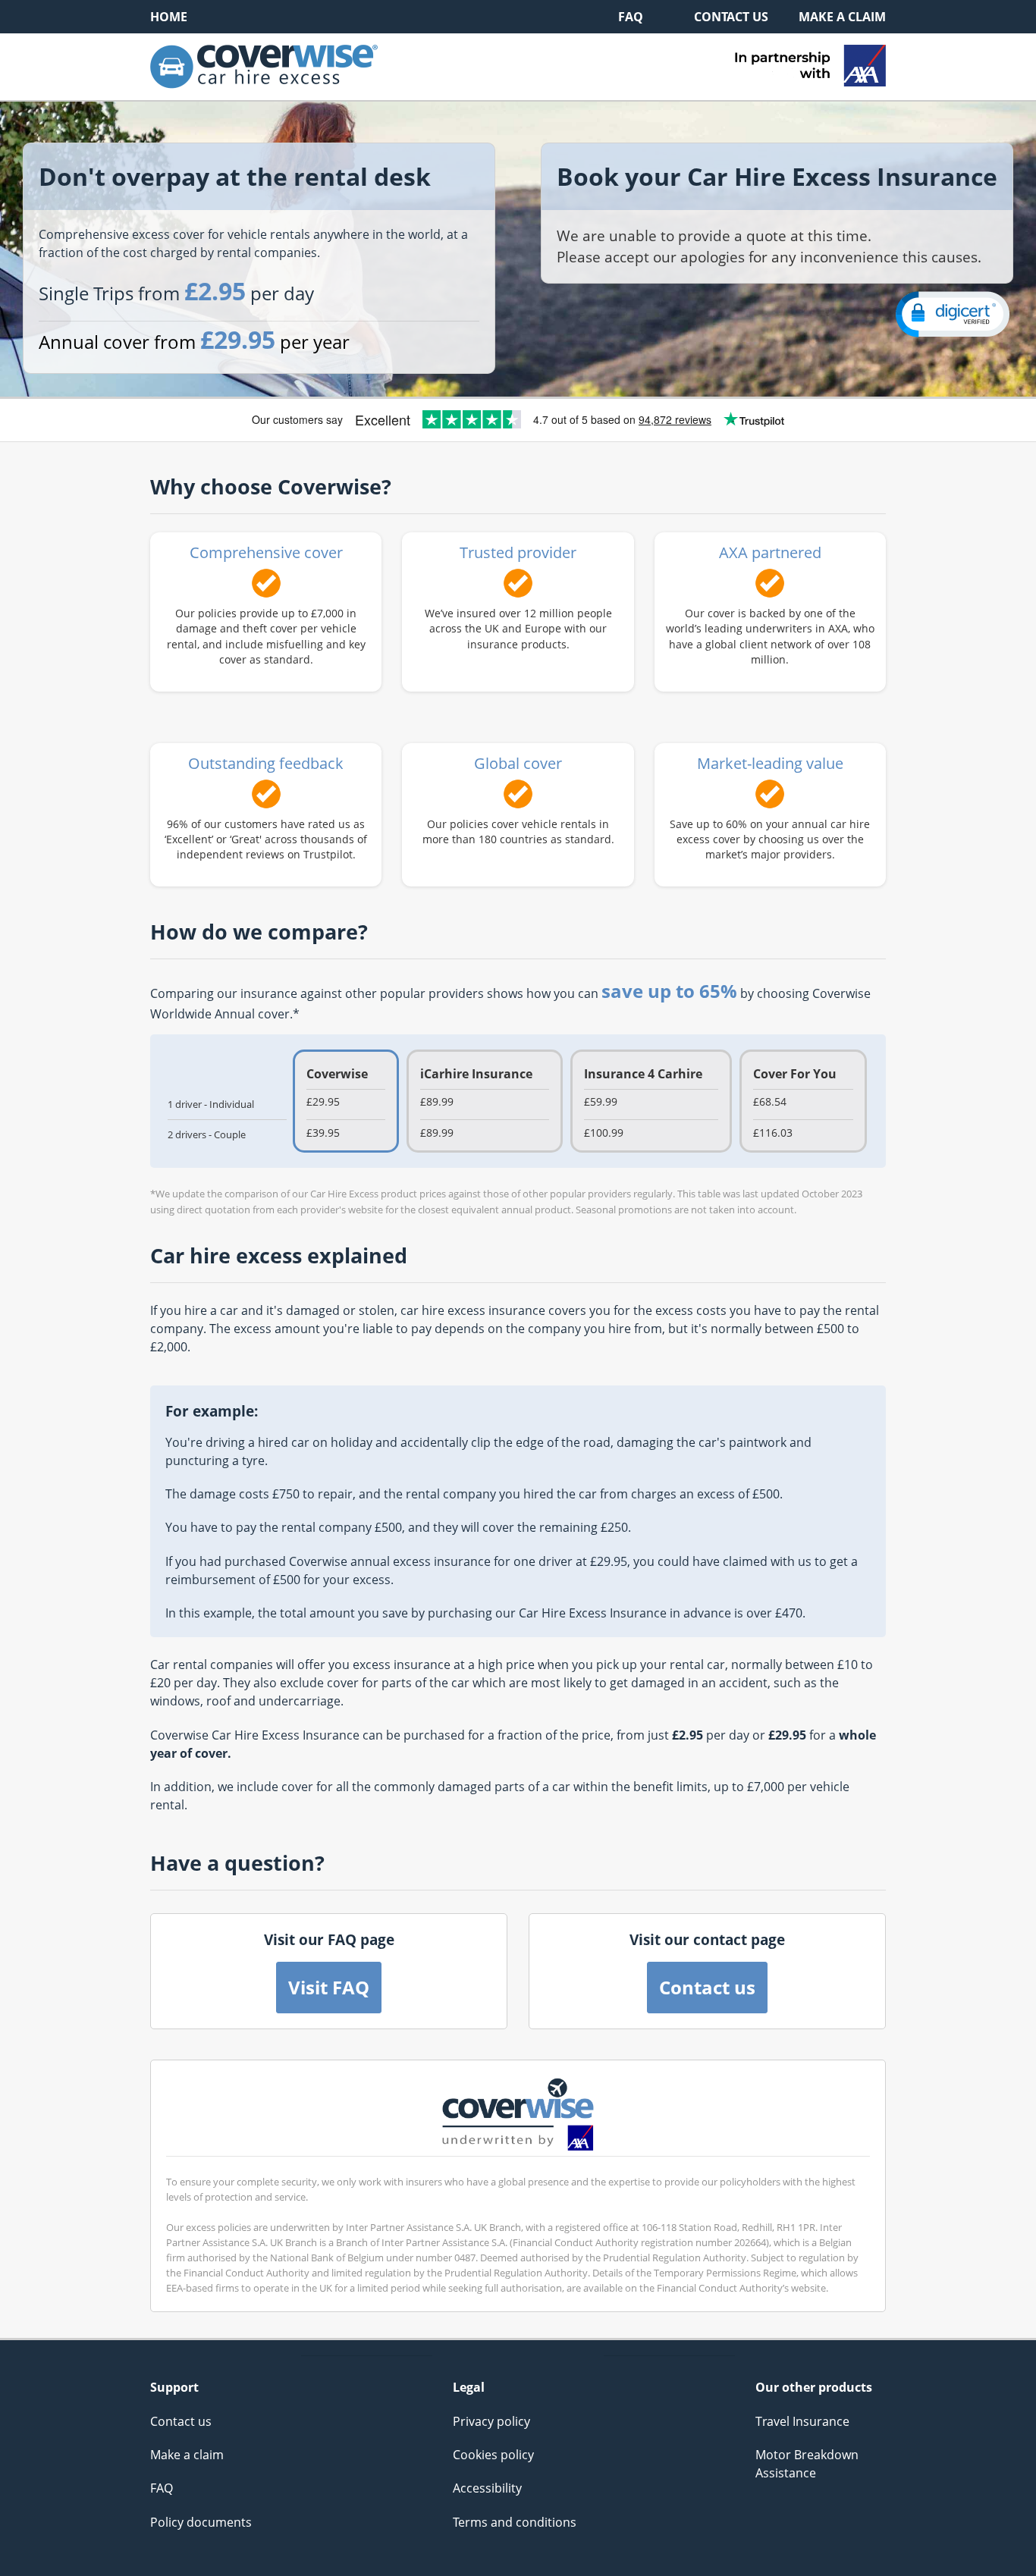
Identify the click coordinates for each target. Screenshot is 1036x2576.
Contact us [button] (707, 1987)
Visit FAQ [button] (329, 1987)
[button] (953, 314)
